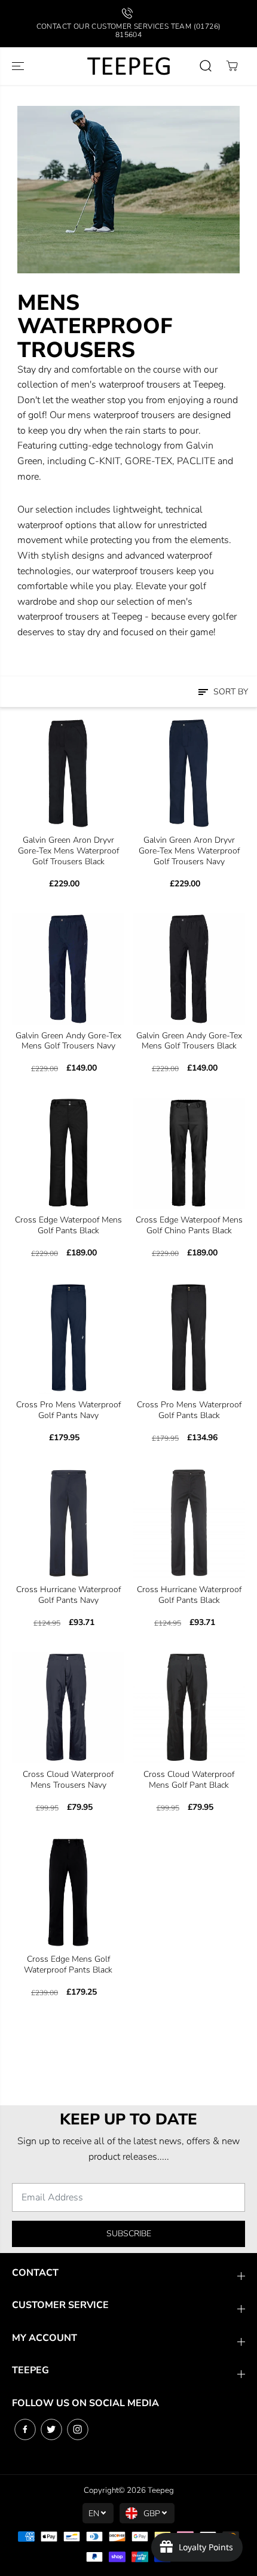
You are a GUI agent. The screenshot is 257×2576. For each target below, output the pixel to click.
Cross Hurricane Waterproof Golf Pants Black (189, 1595)
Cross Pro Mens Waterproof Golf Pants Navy (68, 1410)
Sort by (230, 692)
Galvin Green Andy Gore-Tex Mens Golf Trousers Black (189, 1041)
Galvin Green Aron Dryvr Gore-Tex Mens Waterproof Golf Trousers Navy (189, 851)
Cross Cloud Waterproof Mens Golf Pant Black (189, 1780)
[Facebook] (25, 2429)
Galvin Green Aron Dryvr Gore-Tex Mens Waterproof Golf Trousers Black (68, 851)
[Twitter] (51, 2429)
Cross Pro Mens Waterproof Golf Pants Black (189, 1410)
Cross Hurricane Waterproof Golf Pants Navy (68, 1595)
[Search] (206, 66)
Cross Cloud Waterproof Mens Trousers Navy (68, 1780)
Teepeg (161, 2490)
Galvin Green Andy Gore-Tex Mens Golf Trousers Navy (68, 1041)
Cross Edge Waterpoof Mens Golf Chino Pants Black (189, 1225)
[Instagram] (78, 2429)
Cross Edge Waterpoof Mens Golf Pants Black (68, 1225)
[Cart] (232, 66)
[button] (19, 66)
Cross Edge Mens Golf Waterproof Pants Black (68, 1965)
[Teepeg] (128, 66)
